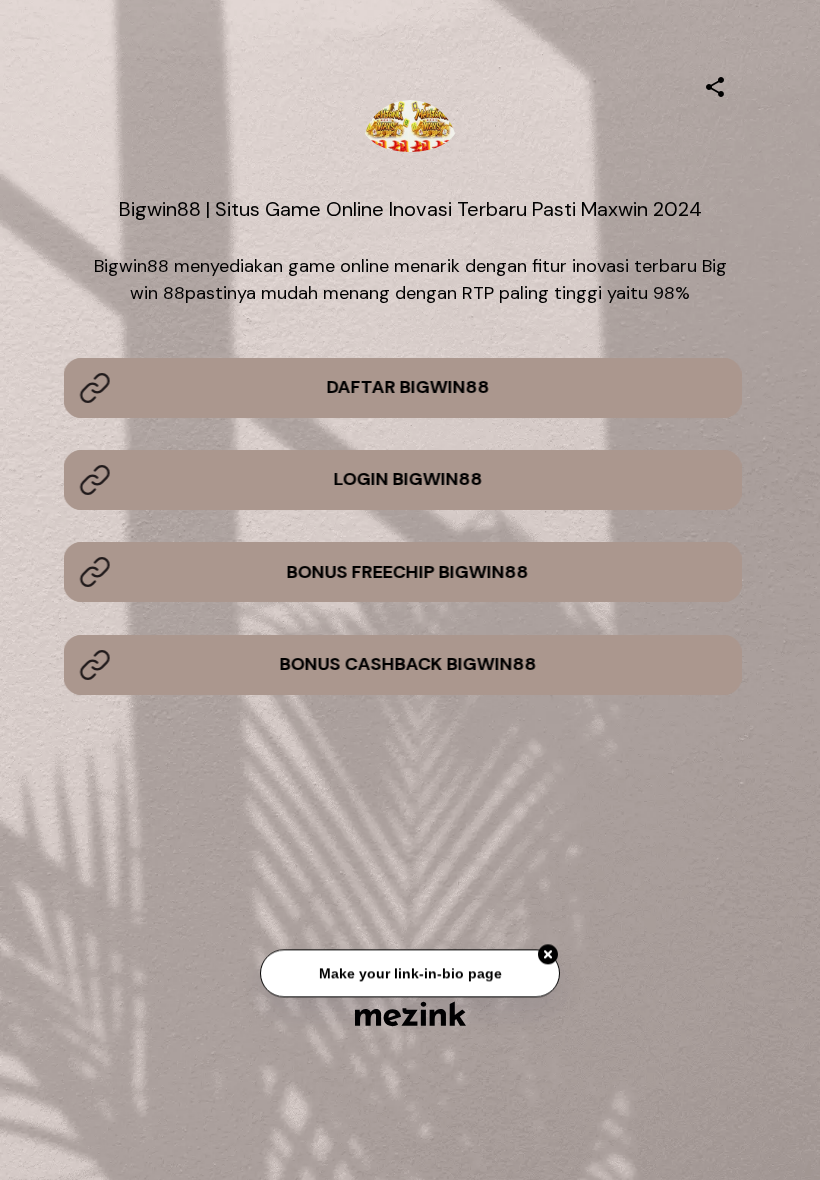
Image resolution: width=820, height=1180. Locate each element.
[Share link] (715, 84)
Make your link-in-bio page (409, 977)
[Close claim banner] (548, 958)
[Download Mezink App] (410, 1013)
